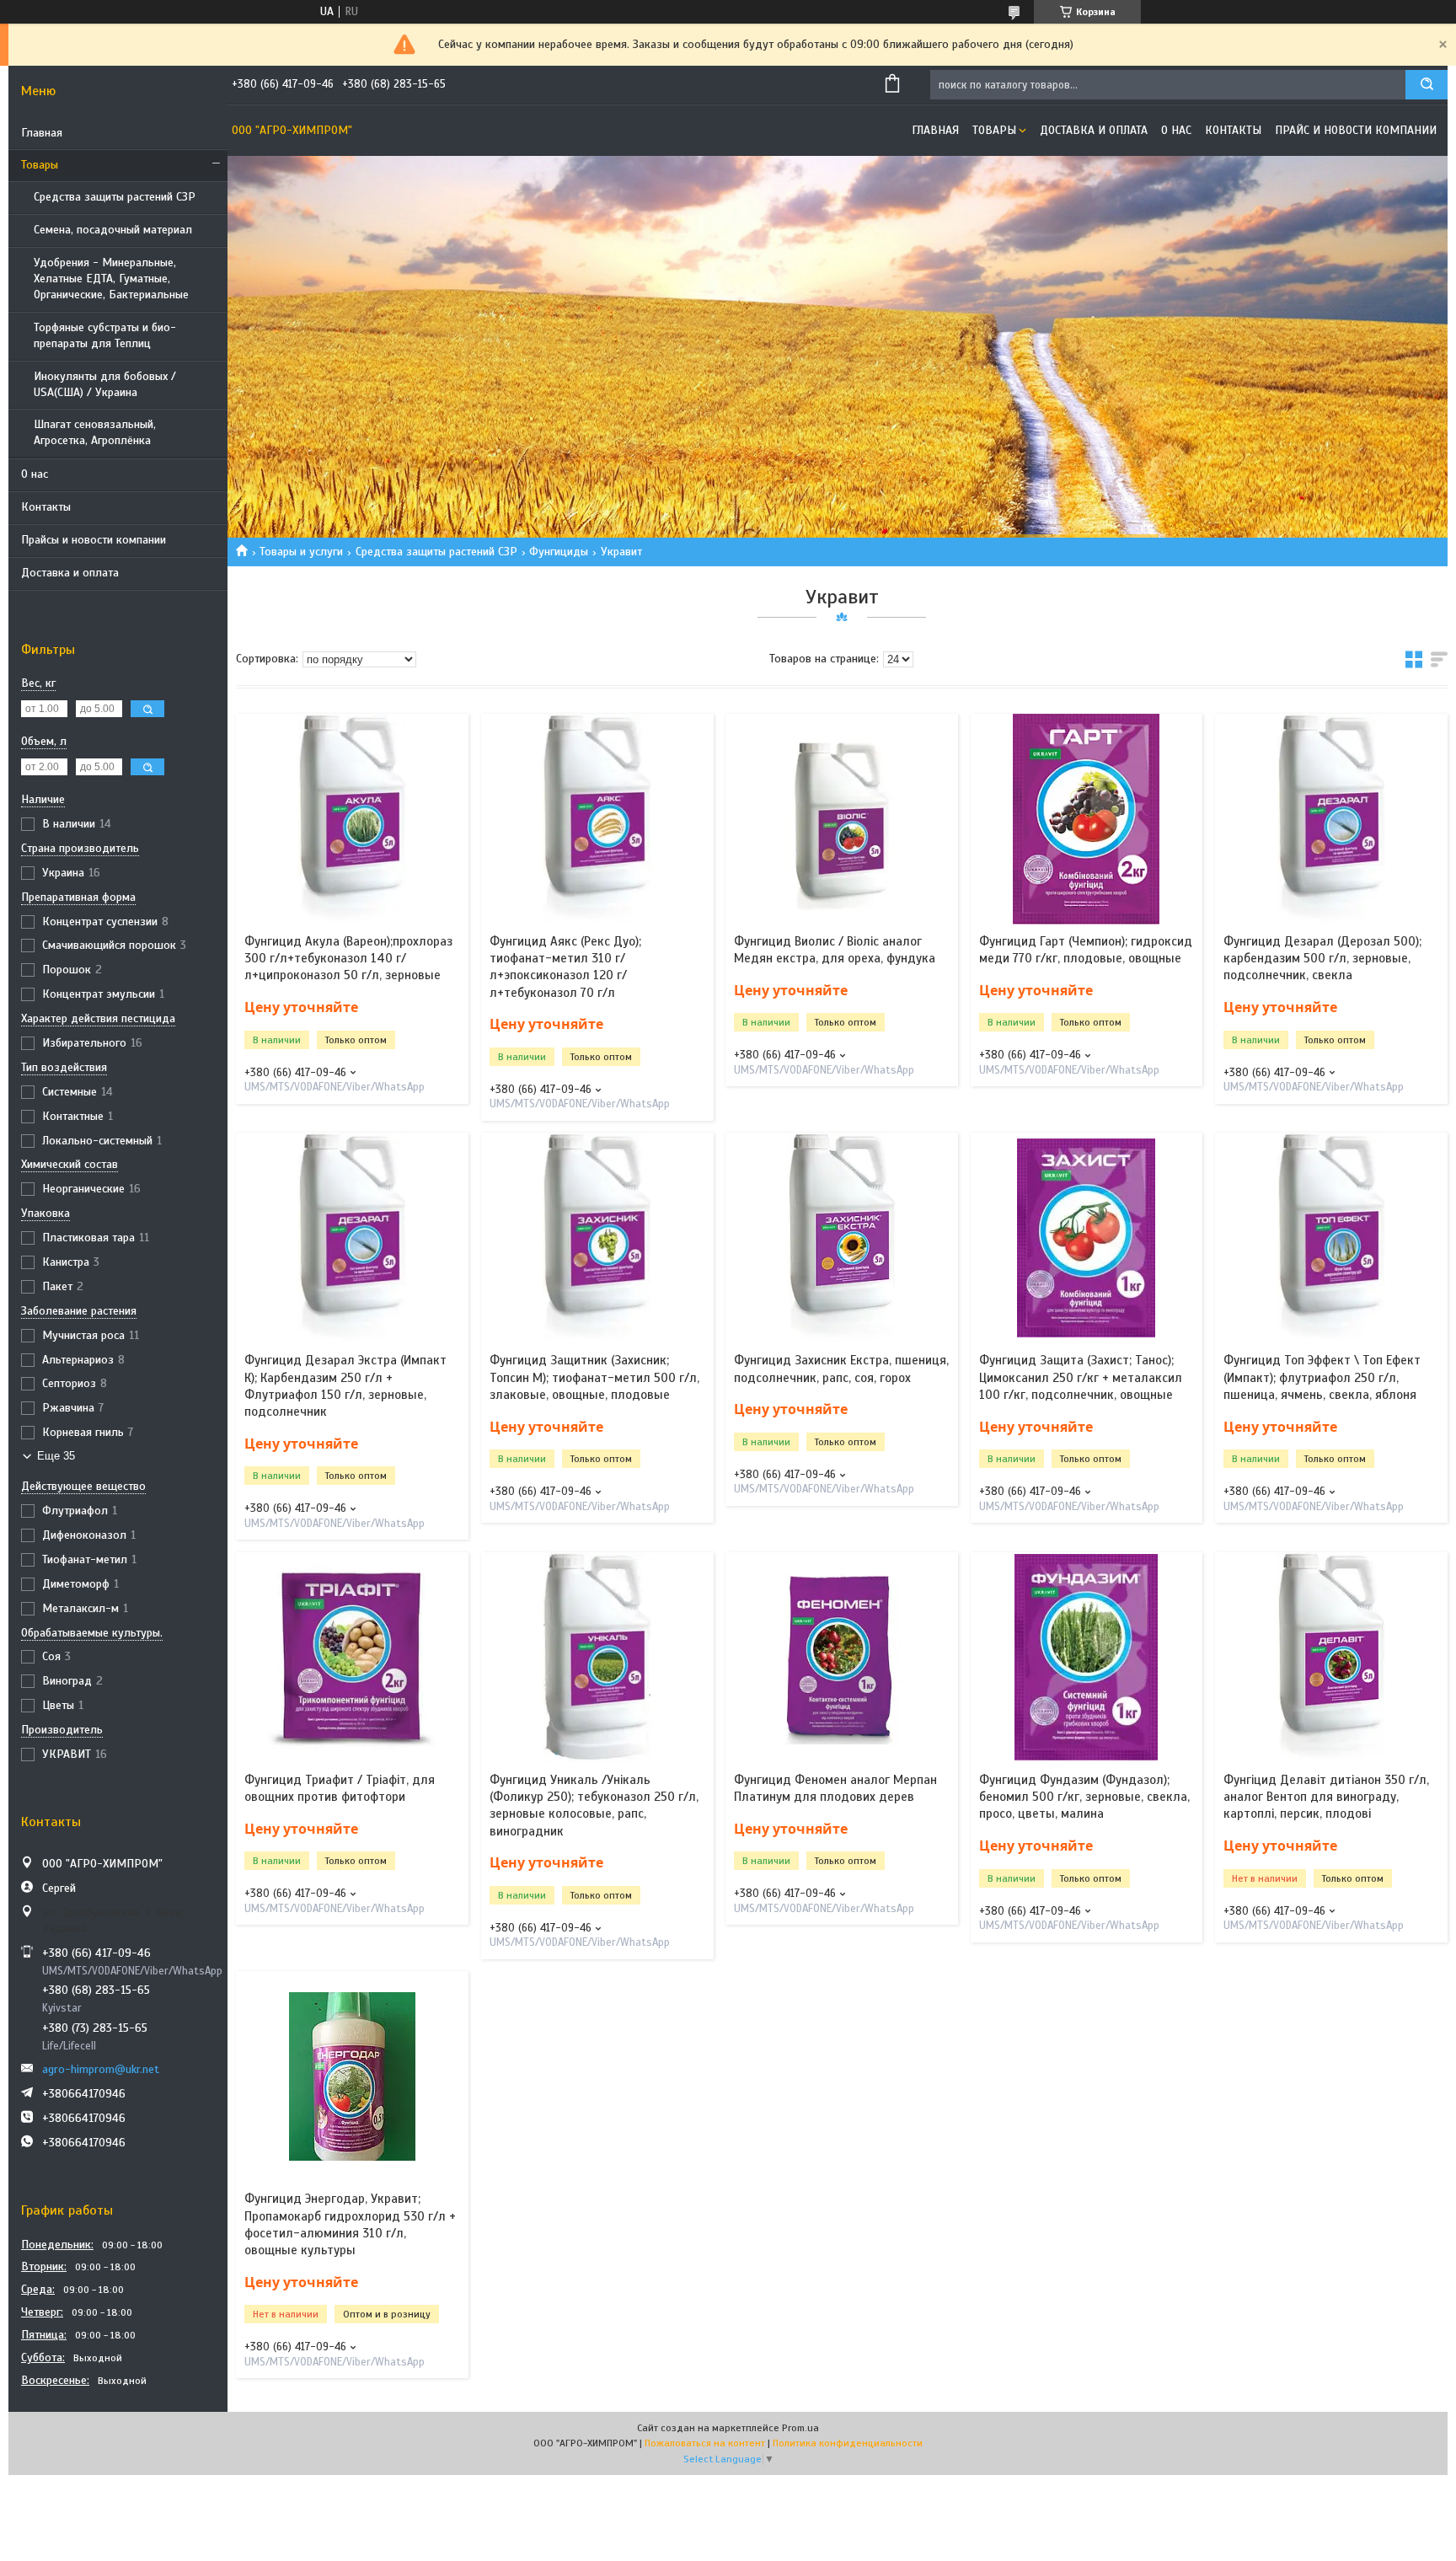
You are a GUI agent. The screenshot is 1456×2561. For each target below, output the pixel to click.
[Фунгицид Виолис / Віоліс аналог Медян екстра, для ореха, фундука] (842, 819)
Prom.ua (800, 2428)
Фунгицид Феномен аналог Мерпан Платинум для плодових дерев (835, 1788)
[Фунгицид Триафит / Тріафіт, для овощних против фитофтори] (352, 1658)
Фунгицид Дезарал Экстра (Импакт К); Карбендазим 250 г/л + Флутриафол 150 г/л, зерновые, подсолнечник (345, 1386)
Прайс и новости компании (1356, 130)
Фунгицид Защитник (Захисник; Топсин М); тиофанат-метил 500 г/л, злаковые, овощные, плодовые (594, 1377)
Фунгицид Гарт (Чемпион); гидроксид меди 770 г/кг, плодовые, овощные (1086, 950)
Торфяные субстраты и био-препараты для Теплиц (105, 335)
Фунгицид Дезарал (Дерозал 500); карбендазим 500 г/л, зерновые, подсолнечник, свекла (1322, 959)
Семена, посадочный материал (113, 230)
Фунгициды (559, 552)
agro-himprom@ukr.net (101, 2069)
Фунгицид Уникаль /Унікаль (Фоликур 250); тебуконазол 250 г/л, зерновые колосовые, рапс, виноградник (594, 1806)
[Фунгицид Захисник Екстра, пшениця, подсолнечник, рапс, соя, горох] (842, 1238)
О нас (35, 474)
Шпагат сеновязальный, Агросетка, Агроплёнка (95, 432)
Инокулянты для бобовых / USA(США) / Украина (105, 384)
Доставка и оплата (70, 573)
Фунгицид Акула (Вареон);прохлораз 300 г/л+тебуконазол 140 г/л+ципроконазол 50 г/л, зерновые (348, 959)
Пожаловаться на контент (705, 2443)
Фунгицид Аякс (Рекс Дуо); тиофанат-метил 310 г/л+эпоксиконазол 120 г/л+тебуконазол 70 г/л (565, 967)
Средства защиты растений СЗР (115, 197)
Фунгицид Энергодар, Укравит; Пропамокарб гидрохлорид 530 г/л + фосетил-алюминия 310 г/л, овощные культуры (350, 2224)
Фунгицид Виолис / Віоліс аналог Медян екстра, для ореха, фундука (835, 950)
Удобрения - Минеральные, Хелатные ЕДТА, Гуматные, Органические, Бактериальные (111, 279)
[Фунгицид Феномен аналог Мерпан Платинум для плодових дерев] (842, 1658)
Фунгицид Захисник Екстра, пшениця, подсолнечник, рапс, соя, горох (841, 1369)
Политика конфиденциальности (848, 2443)
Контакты (46, 507)
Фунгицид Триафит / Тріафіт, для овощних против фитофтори (340, 1788)
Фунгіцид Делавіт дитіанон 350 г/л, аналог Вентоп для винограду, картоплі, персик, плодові (1326, 1797)
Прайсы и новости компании (94, 540)
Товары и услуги (301, 552)
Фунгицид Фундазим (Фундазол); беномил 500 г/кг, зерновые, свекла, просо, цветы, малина (1084, 1797)
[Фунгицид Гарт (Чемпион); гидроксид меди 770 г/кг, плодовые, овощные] (1087, 819)
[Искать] (1427, 85)
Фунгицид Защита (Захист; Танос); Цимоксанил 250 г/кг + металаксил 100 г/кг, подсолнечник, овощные (1081, 1377)
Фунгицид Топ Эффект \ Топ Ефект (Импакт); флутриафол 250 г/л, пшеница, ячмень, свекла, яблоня (1322, 1377)
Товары (40, 165)
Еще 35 (56, 1456)
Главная (42, 133)
